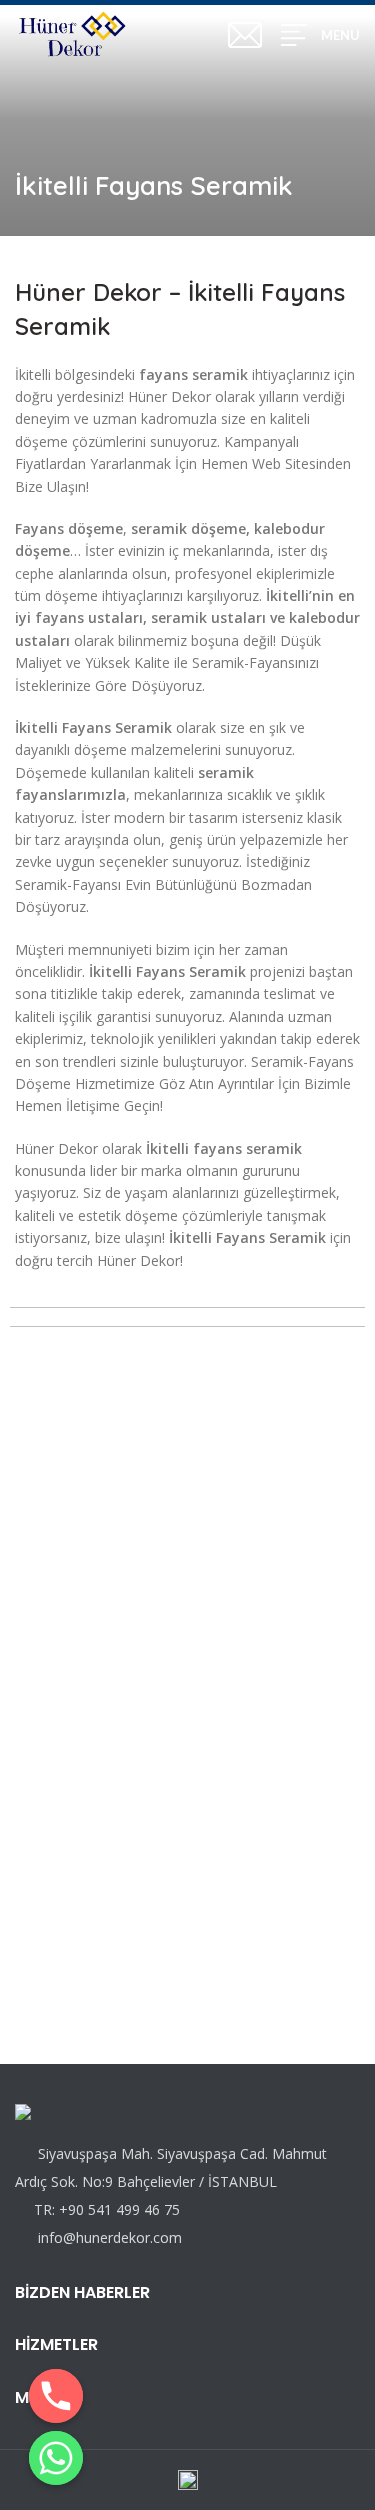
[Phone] (56, 2396)
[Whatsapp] (56, 2458)
